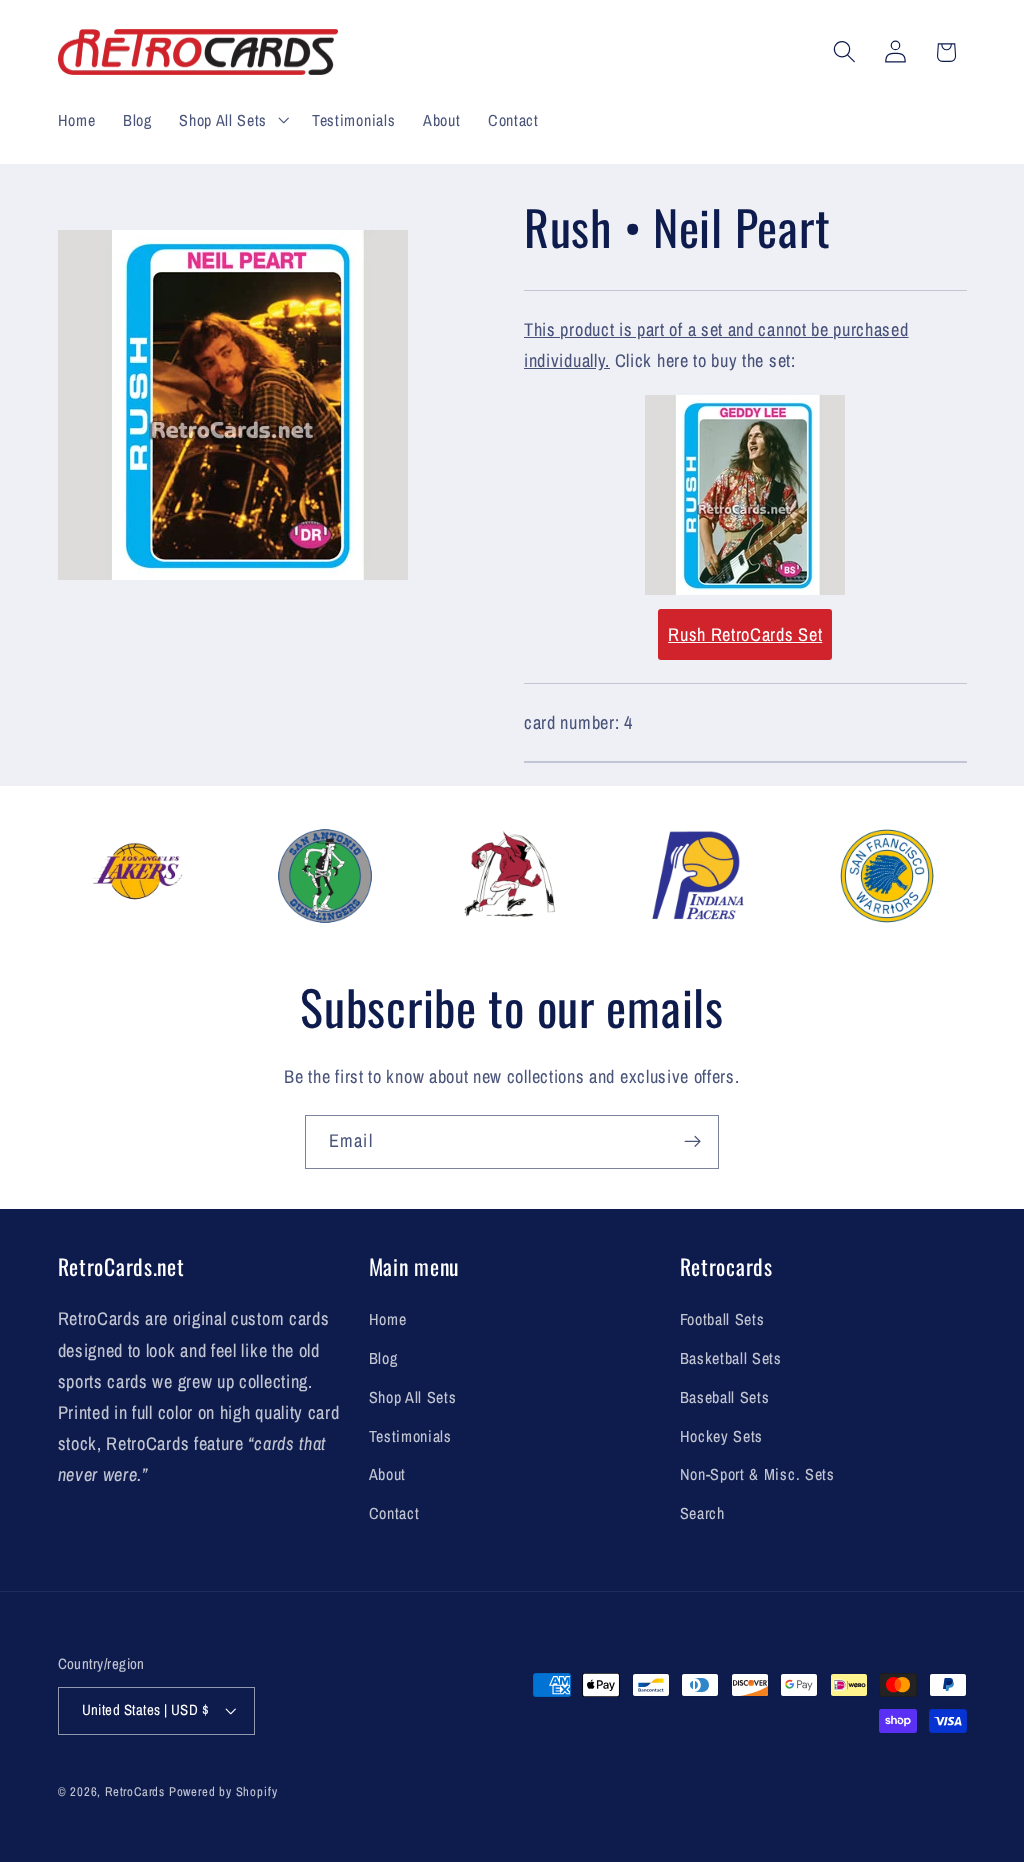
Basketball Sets (731, 1358)
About (387, 1474)
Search (702, 1513)
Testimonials (410, 1436)
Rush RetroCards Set (745, 634)
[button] (231, 120)
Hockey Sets (722, 1436)
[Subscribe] (692, 1142)
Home (388, 1319)
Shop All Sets (413, 1397)
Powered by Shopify (223, 1791)
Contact (394, 1513)
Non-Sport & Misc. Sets (757, 1474)
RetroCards (135, 1791)
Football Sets (722, 1319)
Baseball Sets (725, 1397)
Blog (383, 1358)
